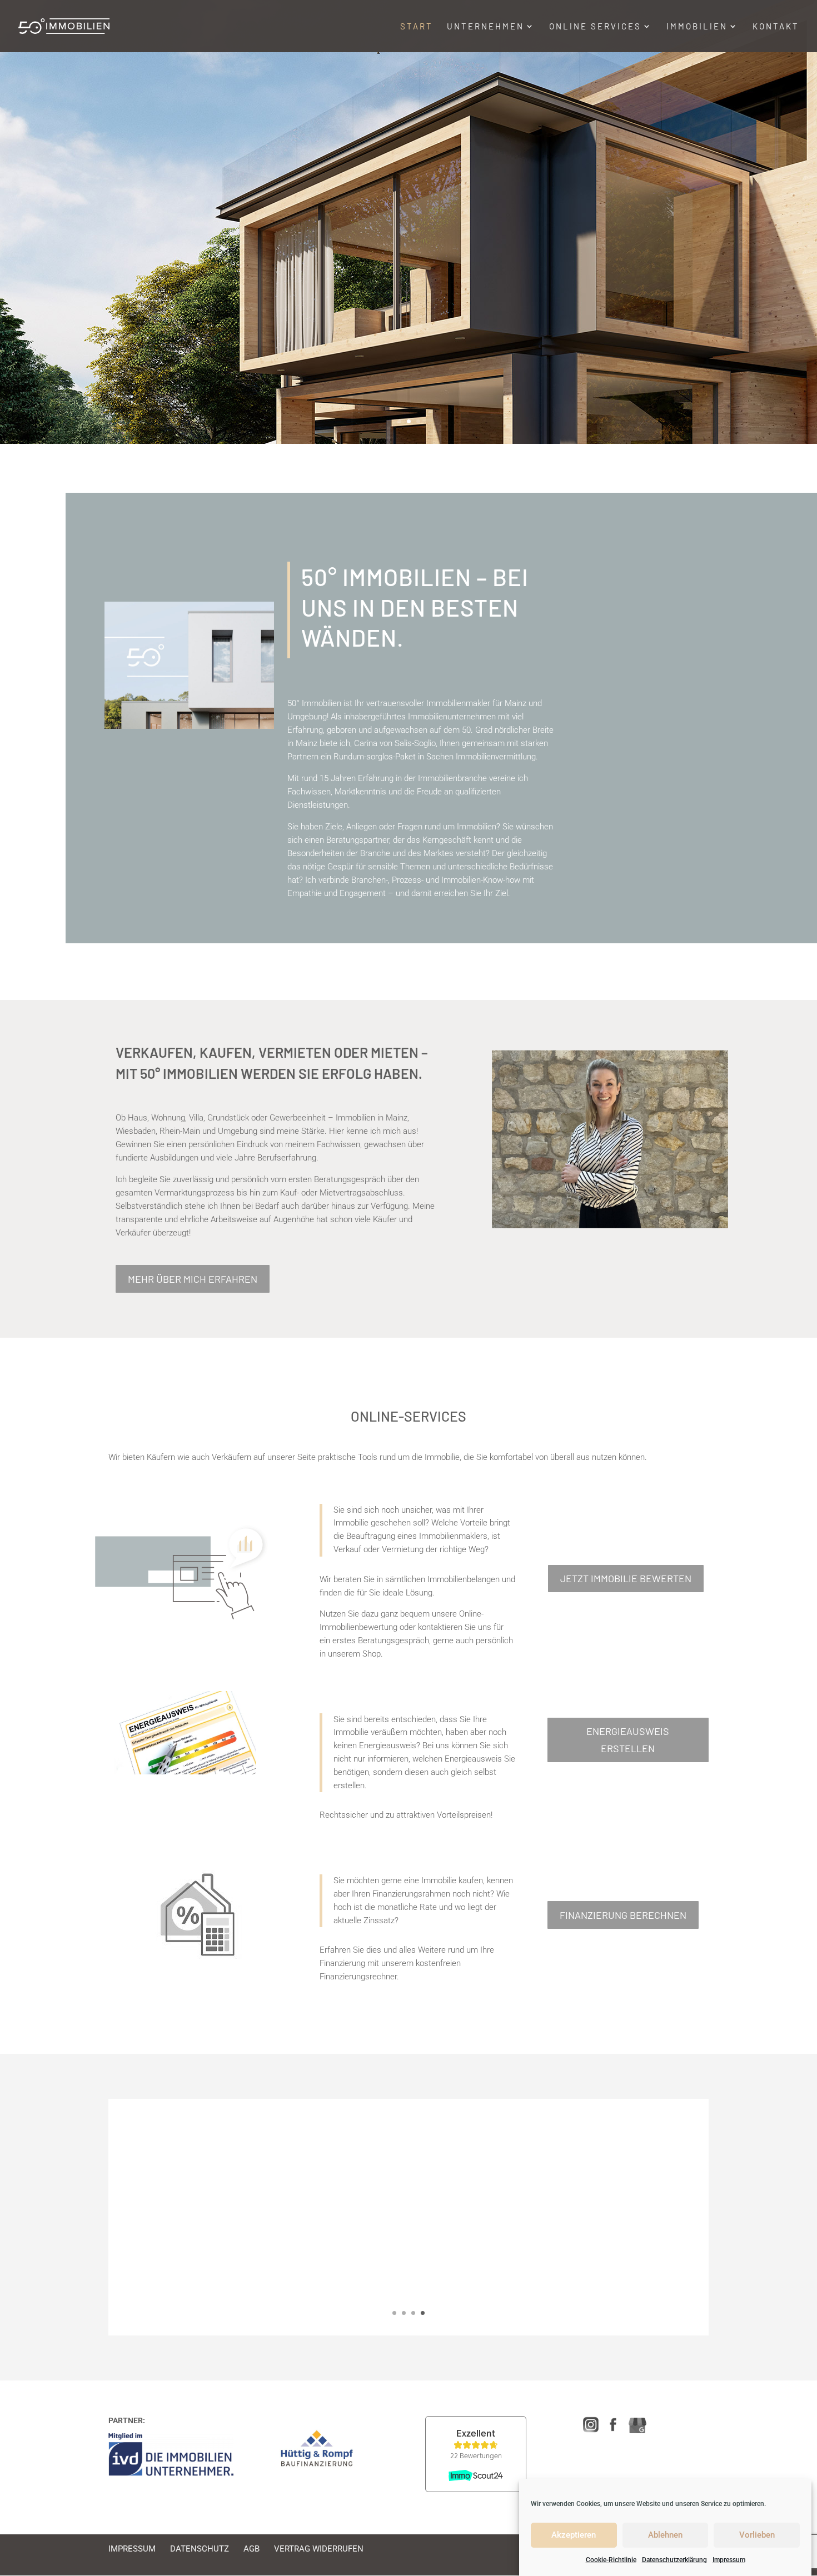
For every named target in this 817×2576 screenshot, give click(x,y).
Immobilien (697, 27)
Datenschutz (200, 2549)
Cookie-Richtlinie (611, 2560)
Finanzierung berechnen (623, 1915)
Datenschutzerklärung (674, 2560)
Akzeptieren (574, 2535)
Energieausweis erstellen (628, 1740)
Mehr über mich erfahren (193, 1279)
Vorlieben (757, 2535)
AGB (251, 2549)
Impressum (729, 2560)
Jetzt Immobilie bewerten (626, 1578)
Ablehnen (665, 2535)
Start (417, 27)
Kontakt (776, 27)
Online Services (595, 27)
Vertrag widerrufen (319, 2549)
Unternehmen (485, 27)
